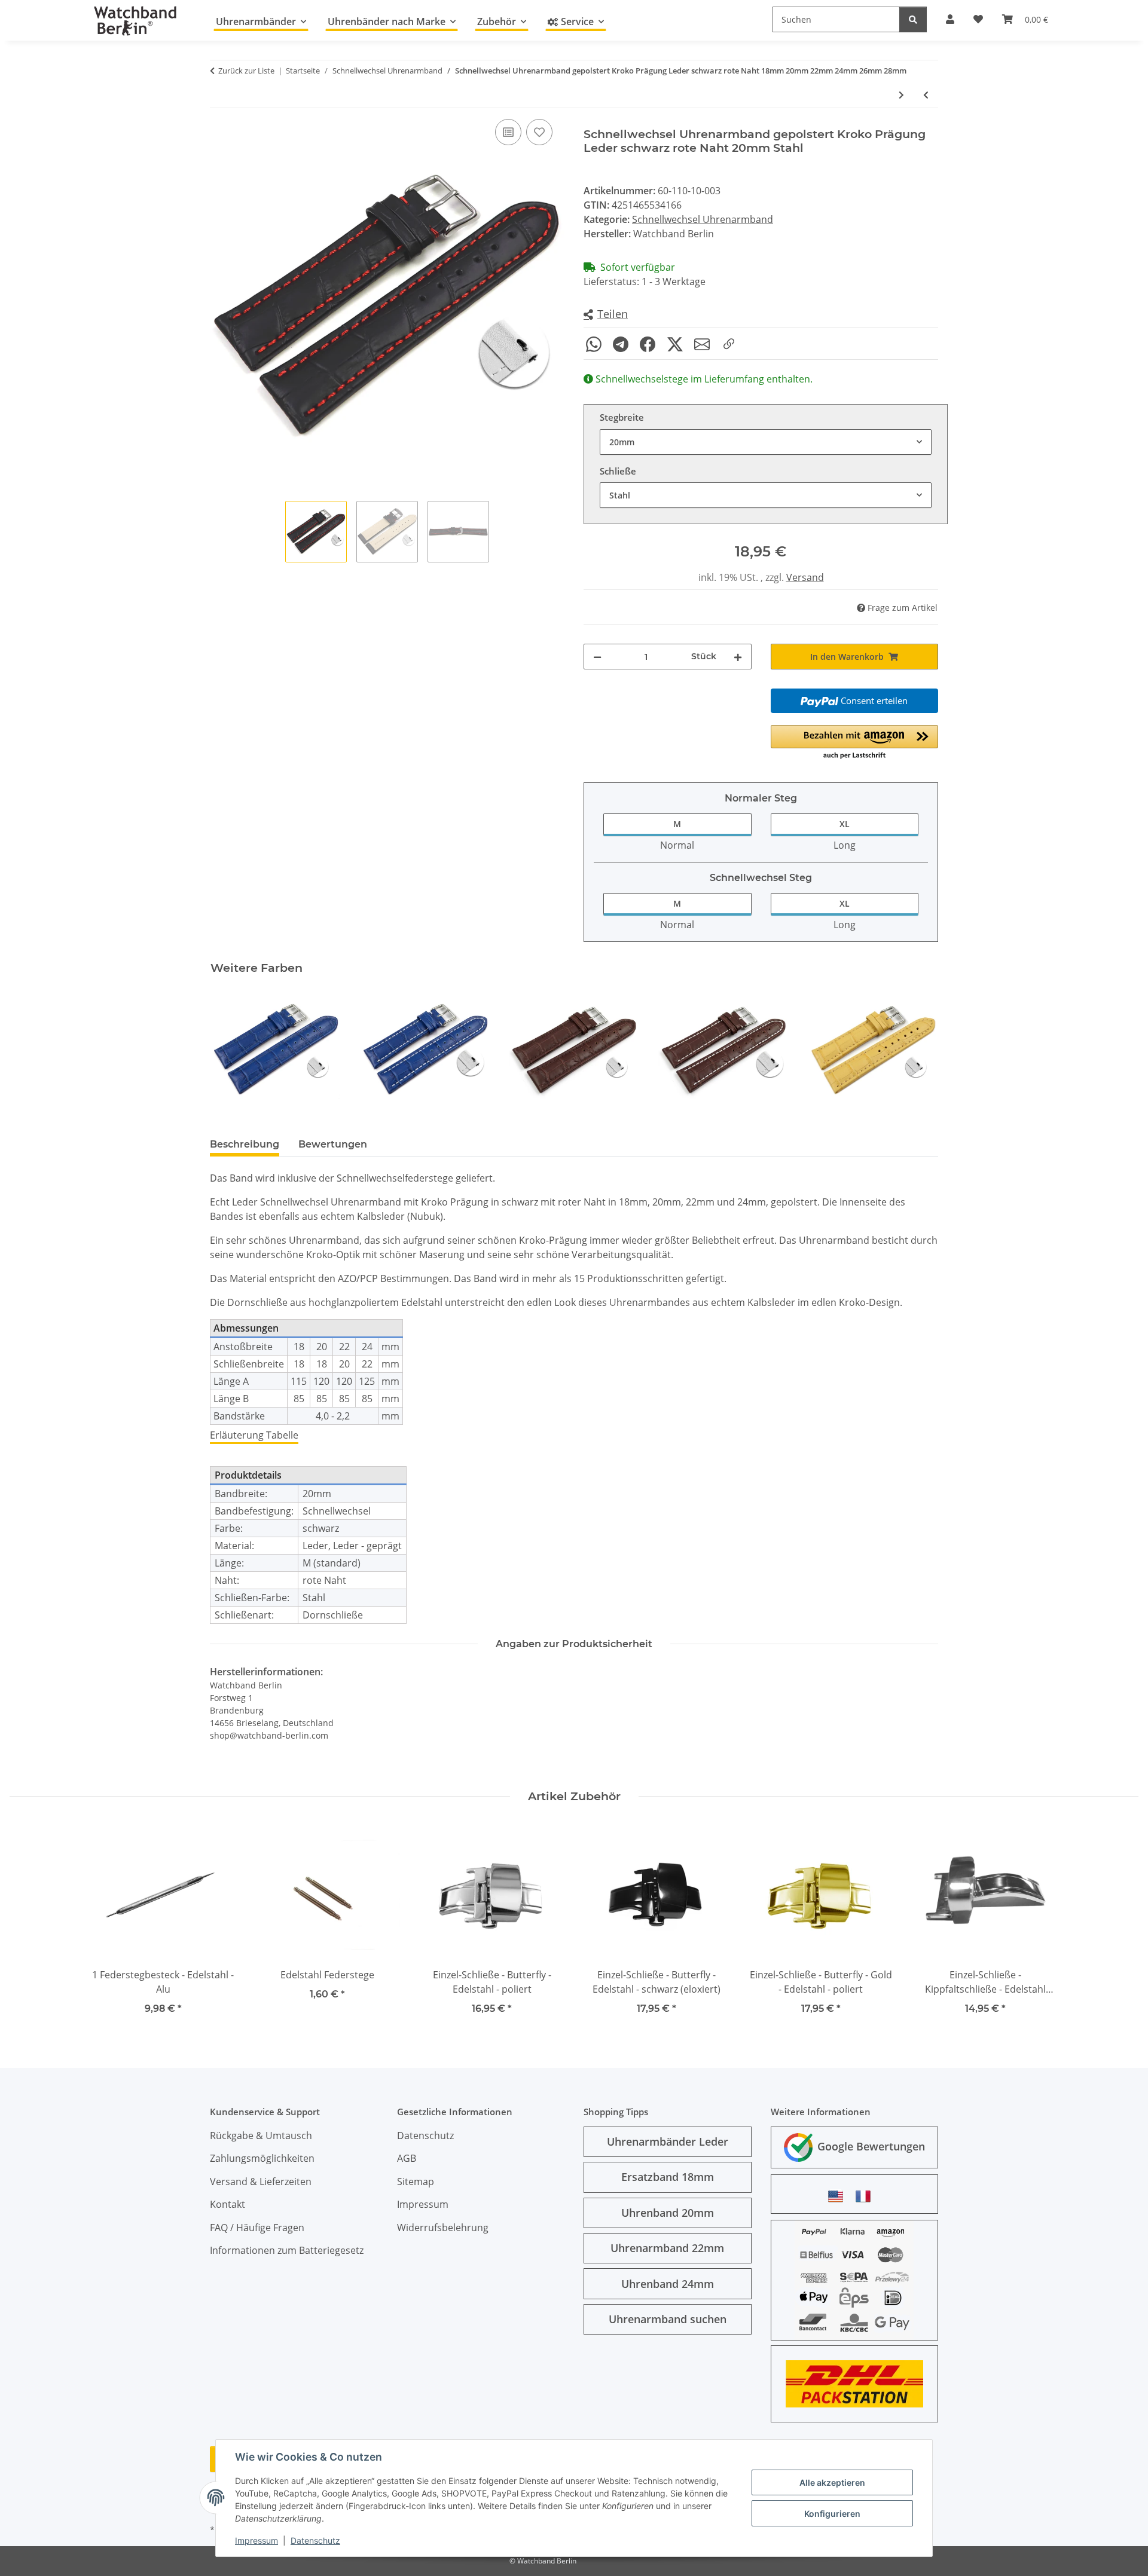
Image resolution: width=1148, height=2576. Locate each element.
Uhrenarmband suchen (668, 2319)
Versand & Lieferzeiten (261, 2182)
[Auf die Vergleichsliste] (508, 132)
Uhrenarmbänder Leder (668, 2141)
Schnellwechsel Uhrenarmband (703, 219)
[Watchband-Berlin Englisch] (839, 2196)
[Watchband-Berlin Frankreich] (866, 2196)
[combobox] (766, 442)
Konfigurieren (832, 2514)
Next (919, 1050)
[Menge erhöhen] (738, 657)
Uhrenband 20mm (668, 2213)
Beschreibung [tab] (245, 1144)
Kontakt (228, 2204)
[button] (606, 315)
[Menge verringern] (597, 657)
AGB (407, 2158)
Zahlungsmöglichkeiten (262, 2158)
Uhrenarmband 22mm (667, 2248)
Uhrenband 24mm (668, 2284)
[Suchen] (913, 19)
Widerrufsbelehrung (443, 2228)
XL (845, 824)
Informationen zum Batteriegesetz (287, 2250)
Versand (805, 577)
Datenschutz (315, 2540)
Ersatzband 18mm (668, 2177)
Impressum (257, 2540)
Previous (230, 1050)
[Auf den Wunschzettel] (539, 132)
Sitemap (416, 2182)
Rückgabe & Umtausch (261, 2136)
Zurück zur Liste (246, 71)
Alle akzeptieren (832, 2482)
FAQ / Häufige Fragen (257, 2228)
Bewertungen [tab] (333, 1144)
